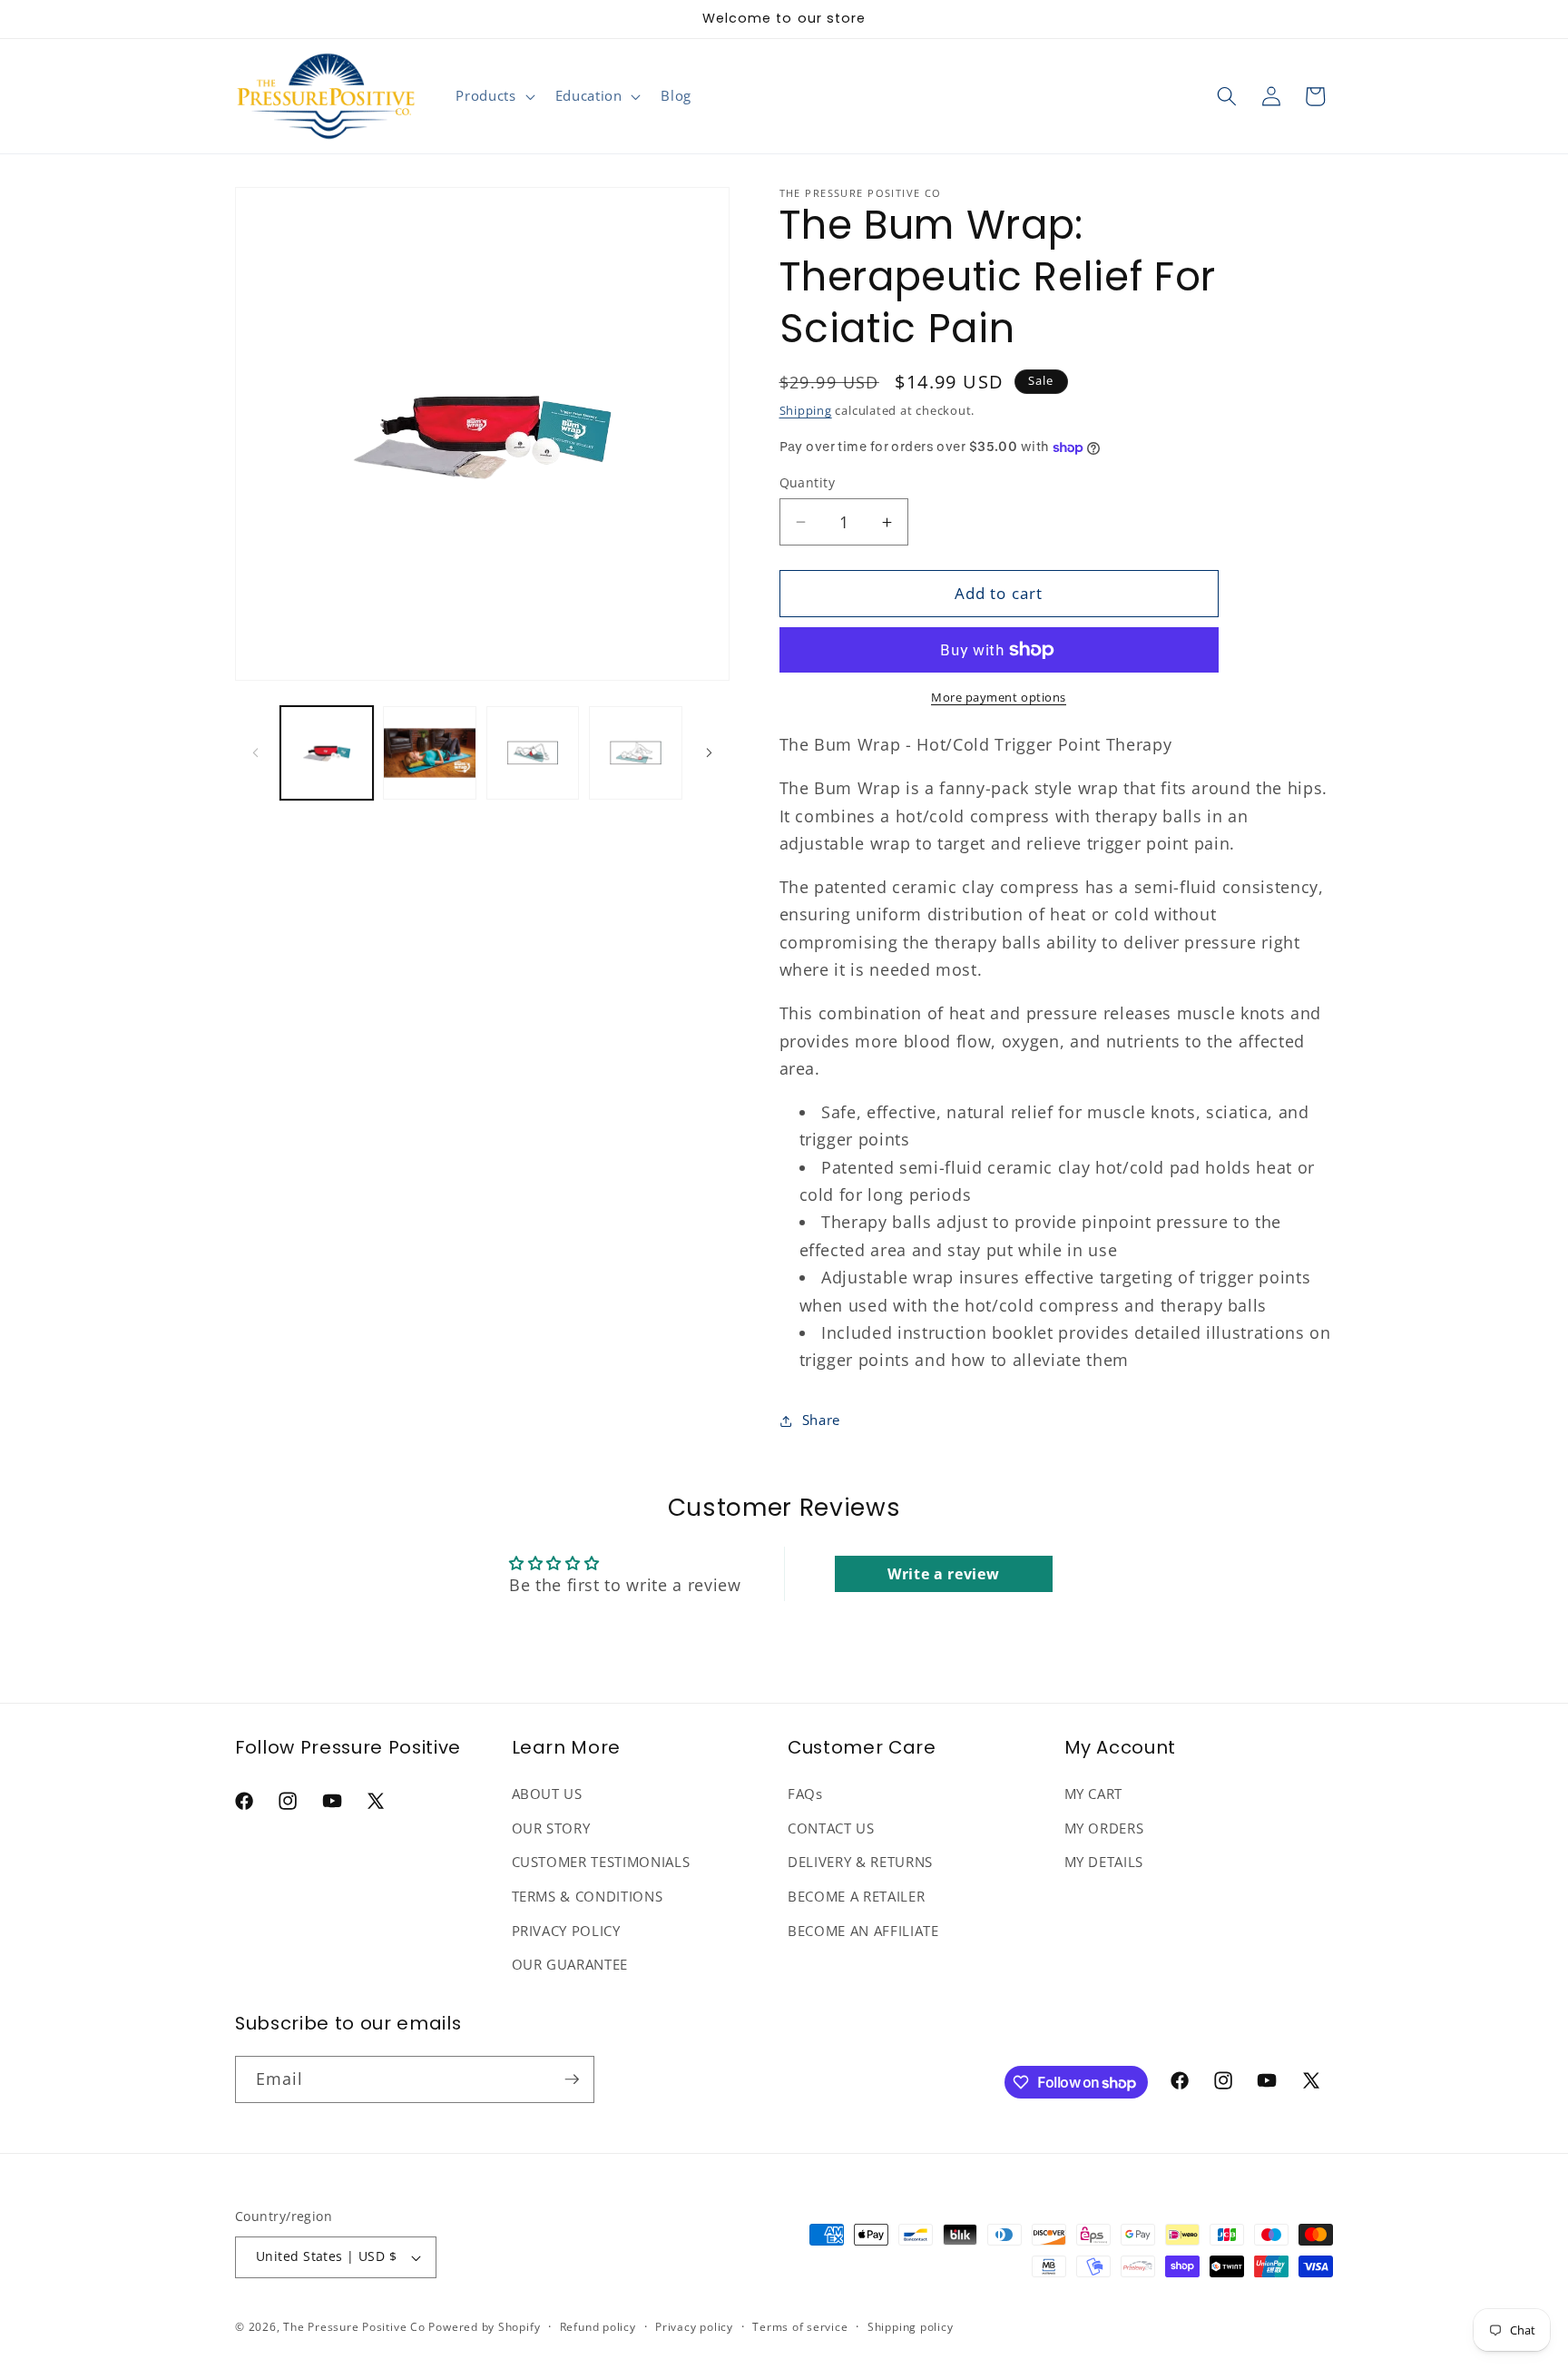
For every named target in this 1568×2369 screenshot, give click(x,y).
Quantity (808, 482)
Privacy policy (694, 2327)
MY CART (1094, 1794)
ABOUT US (547, 1794)
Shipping (806, 411)
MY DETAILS (1104, 1862)
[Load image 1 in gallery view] (327, 753)
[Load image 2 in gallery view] (430, 753)
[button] (493, 96)
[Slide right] (710, 752)
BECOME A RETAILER (856, 1897)
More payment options (999, 697)
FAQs (805, 1794)
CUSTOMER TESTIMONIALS (601, 1862)
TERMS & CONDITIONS (588, 1897)
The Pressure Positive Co (354, 2327)
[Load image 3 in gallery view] (533, 753)
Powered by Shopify (484, 2327)
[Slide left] (255, 752)
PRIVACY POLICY (566, 1931)
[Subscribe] (572, 2079)
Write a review (943, 1574)
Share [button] (821, 1421)
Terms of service (800, 2327)
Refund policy (598, 2327)
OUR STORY (551, 1828)
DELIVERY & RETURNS (860, 1862)
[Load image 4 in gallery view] (636, 753)
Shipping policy (911, 2327)
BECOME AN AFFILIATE (863, 1931)
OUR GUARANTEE (570, 1965)
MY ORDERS (1104, 1828)
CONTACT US (831, 1828)
